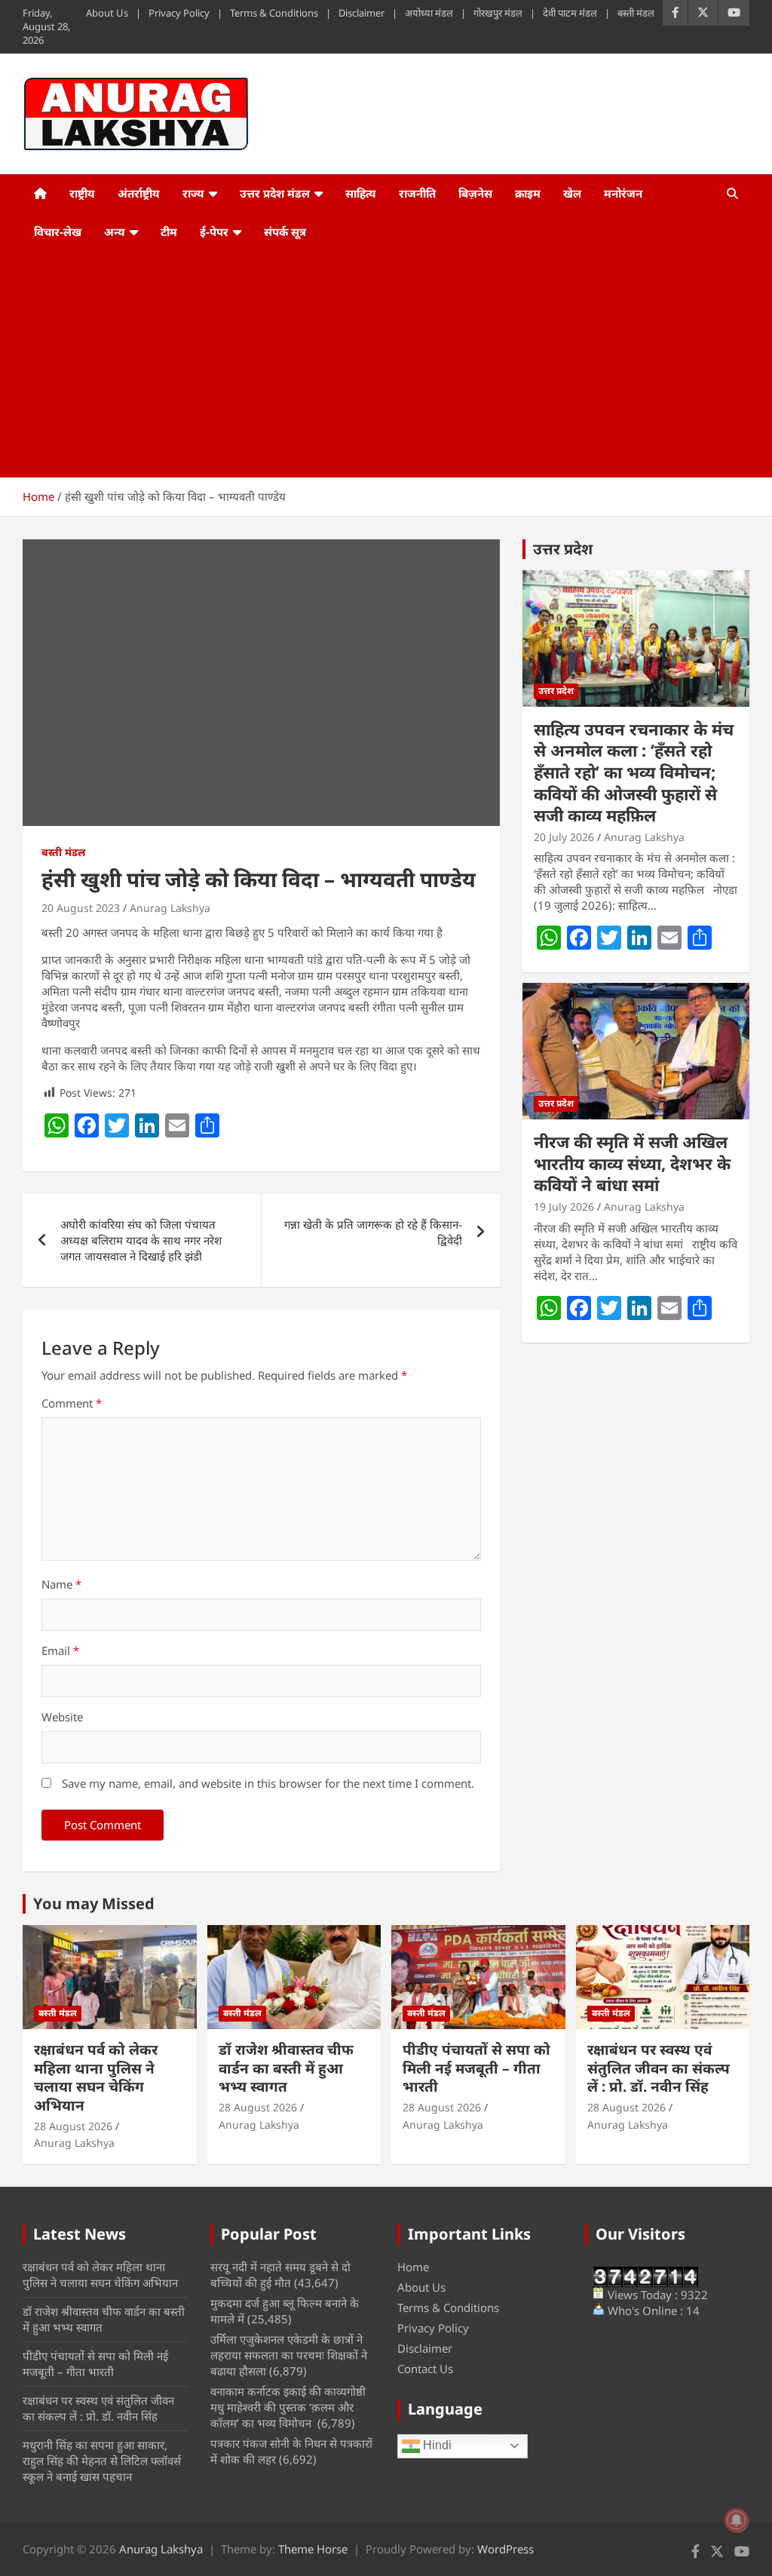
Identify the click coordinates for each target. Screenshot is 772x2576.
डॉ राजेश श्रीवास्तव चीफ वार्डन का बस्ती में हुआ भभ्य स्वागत (286, 2068)
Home (413, 2267)
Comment (72, 1403)
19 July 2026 (564, 1207)
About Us (107, 13)
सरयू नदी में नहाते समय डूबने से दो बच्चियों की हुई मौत (280, 2275)
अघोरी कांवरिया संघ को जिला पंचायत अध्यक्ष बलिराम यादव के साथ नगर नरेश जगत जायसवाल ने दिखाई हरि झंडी (141, 1240)
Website (62, 1717)
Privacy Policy (179, 13)
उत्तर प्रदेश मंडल (275, 193)
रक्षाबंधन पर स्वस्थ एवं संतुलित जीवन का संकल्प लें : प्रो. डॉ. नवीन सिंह (659, 2068)
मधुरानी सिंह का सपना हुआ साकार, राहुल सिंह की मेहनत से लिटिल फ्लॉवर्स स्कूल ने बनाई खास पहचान (102, 2461)
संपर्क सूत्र (285, 232)
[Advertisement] (365, 364)
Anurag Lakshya (170, 908)
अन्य (115, 232)
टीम (169, 232)
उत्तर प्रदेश (563, 549)
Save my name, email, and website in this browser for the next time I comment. (268, 1783)
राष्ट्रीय (82, 193)
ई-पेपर (214, 232)
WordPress (505, 2549)
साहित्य (361, 193)
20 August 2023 (81, 908)
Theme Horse (313, 2549)
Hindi (436, 2445)
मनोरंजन (623, 193)
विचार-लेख (58, 232)
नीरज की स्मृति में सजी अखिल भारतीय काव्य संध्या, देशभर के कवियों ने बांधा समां (632, 1163)
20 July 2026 (564, 837)
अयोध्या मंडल (429, 13)
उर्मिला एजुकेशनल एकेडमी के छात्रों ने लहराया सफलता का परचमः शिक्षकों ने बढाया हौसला (289, 2355)
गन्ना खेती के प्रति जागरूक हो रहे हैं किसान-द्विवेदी (373, 1232)
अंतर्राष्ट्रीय (139, 193)
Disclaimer (361, 13)
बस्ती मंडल (636, 13)
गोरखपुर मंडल (498, 13)
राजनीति (417, 193)
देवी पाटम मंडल (570, 13)
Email (60, 1650)
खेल (572, 193)
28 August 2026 (73, 2126)
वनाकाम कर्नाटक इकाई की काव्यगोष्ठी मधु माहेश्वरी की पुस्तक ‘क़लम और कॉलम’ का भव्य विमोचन (288, 2407)
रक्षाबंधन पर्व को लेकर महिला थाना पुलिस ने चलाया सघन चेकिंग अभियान (96, 2077)
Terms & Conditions (274, 13)
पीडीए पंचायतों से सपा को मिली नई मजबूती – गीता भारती (476, 2068)
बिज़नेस (475, 193)
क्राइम (528, 193)
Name (61, 1584)
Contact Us (425, 2369)
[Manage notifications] (737, 2520)
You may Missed (94, 1904)
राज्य (193, 193)
